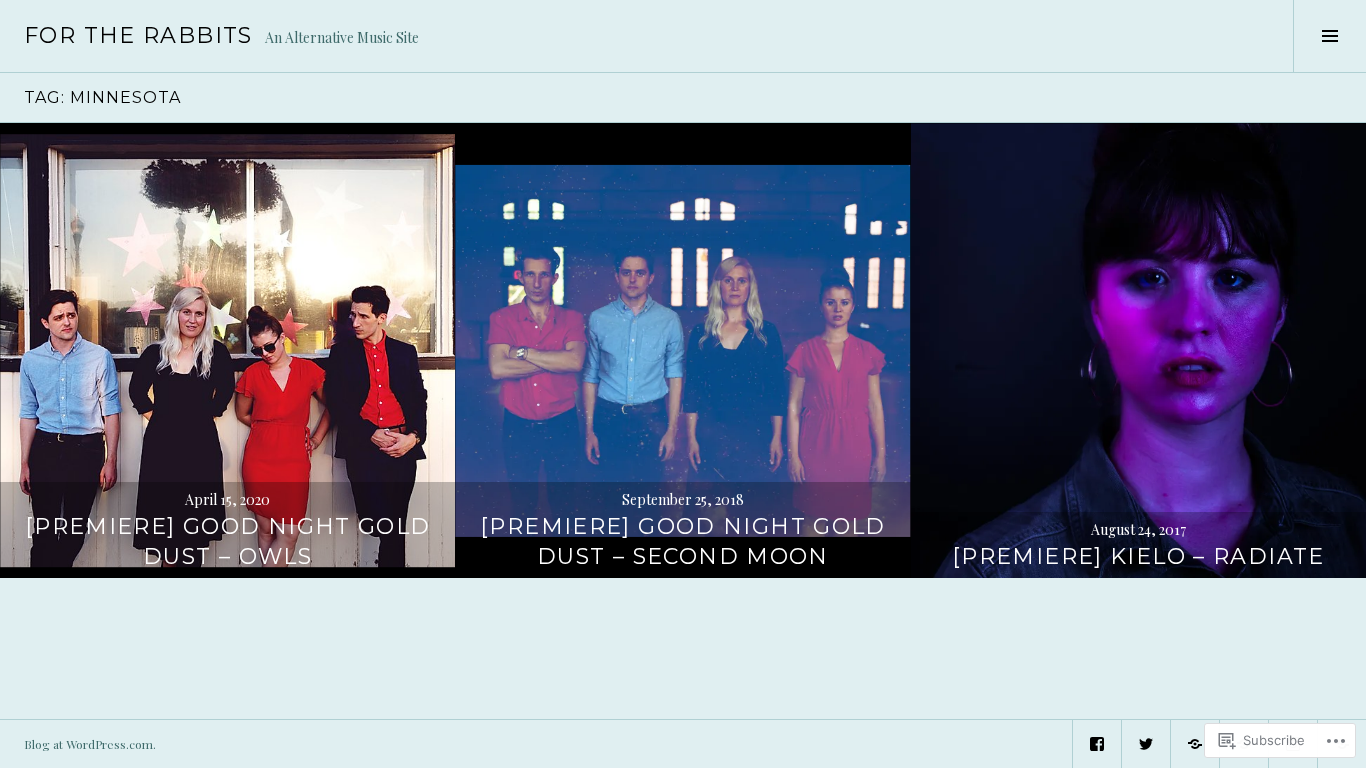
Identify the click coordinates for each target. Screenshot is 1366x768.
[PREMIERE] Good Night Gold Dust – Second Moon (683, 541)
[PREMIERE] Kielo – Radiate (1138, 556)
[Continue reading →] (227, 350)
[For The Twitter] (1146, 744)
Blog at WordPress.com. (90, 744)
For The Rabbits (138, 35)
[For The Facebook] (1097, 744)
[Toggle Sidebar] (1329, 36)
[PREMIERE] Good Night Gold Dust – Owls (228, 541)
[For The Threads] (1195, 744)
